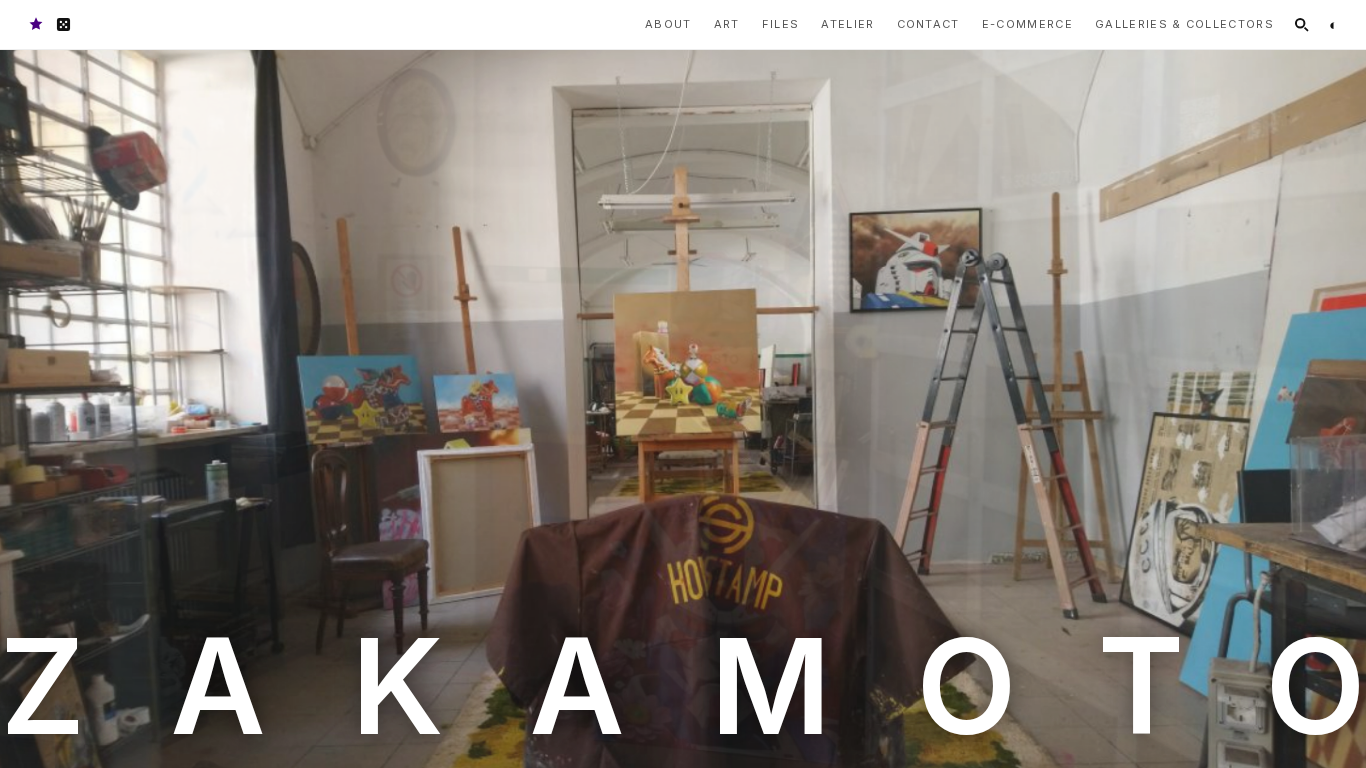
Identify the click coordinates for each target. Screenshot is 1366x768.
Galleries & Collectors (1184, 24)
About (668, 24)
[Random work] (63, 24)
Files (781, 24)
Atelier (847, 24)
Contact (928, 24)
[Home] (36, 24)
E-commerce (1027, 24)
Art (727, 24)
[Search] (1301, 24)
